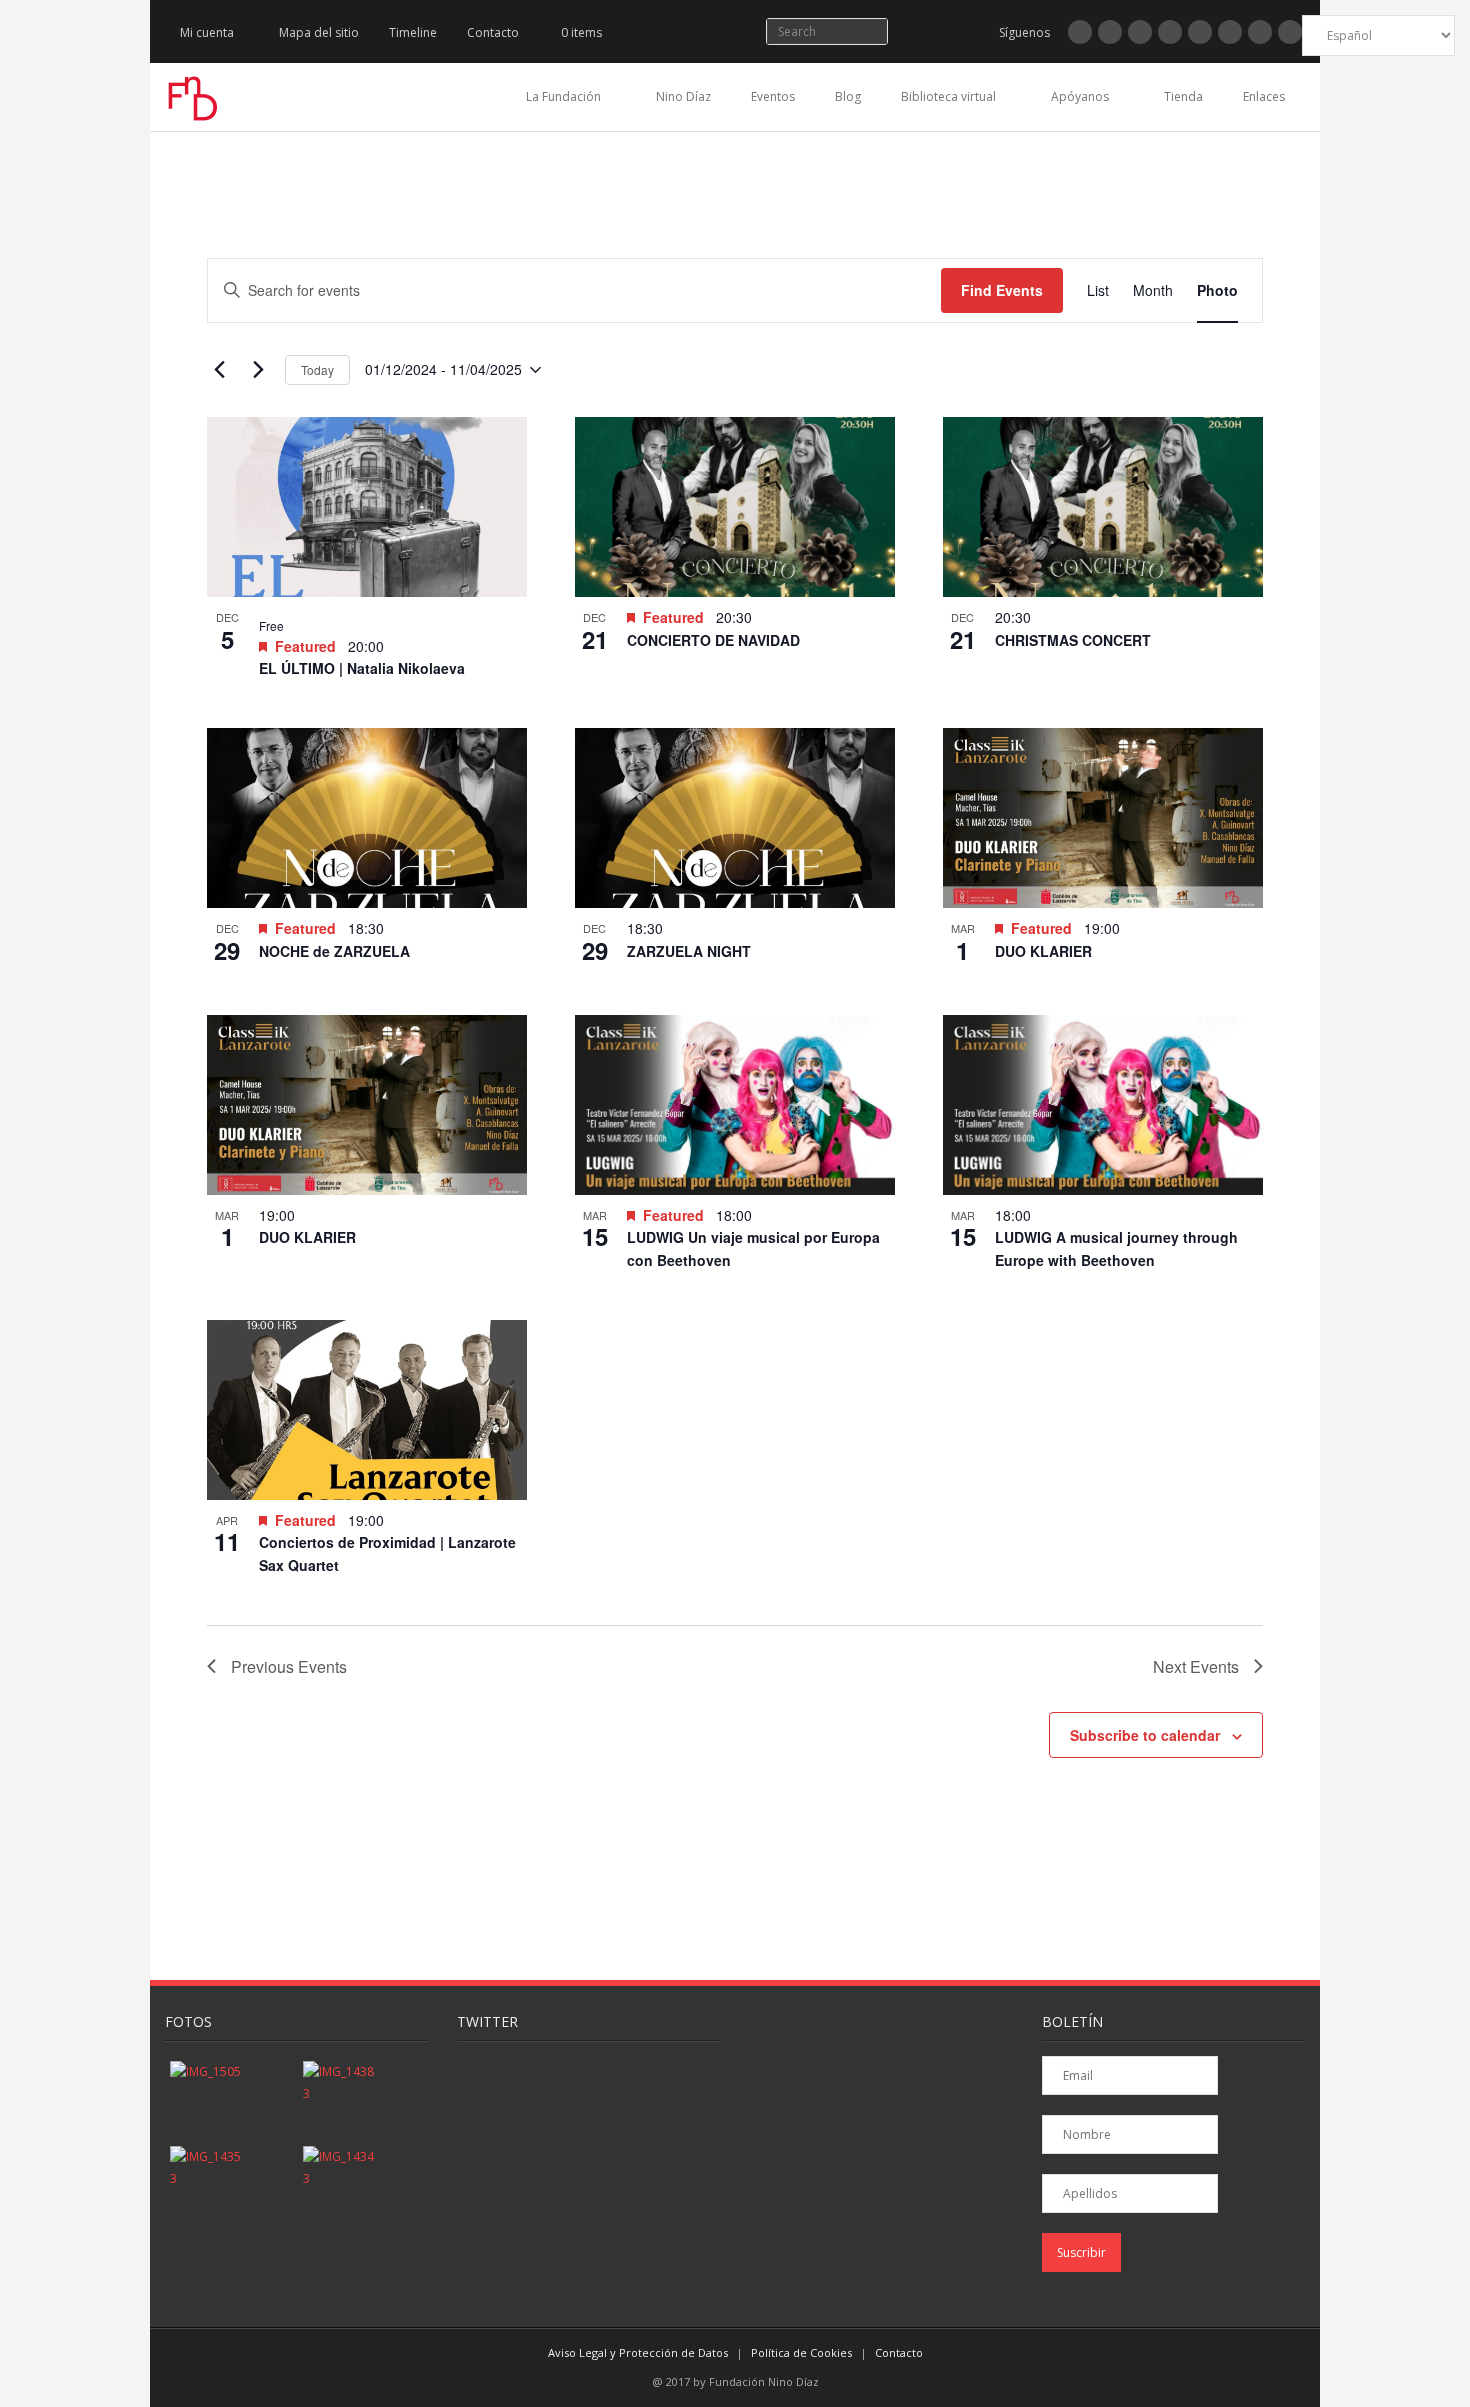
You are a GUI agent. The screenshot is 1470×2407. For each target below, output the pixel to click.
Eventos (773, 96)
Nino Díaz (683, 96)
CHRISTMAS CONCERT (1073, 640)
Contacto (493, 32)
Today (317, 369)
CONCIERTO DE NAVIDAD (713, 640)
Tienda (1183, 96)
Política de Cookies (801, 2352)
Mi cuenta (207, 32)
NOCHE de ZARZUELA (334, 951)
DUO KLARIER (1043, 951)
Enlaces (1264, 96)
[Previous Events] (219, 370)
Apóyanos (1080, 96)
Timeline (413, 32)
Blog (848, 96)
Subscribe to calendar (1145, 1735)
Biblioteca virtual (948, 96)
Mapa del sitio (319, 32)
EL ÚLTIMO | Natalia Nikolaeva (362, 668)
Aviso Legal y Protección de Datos (638, 2352)
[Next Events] (258, 370)
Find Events (1002, 290)
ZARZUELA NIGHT (689, 951)
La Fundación (563, 96)
